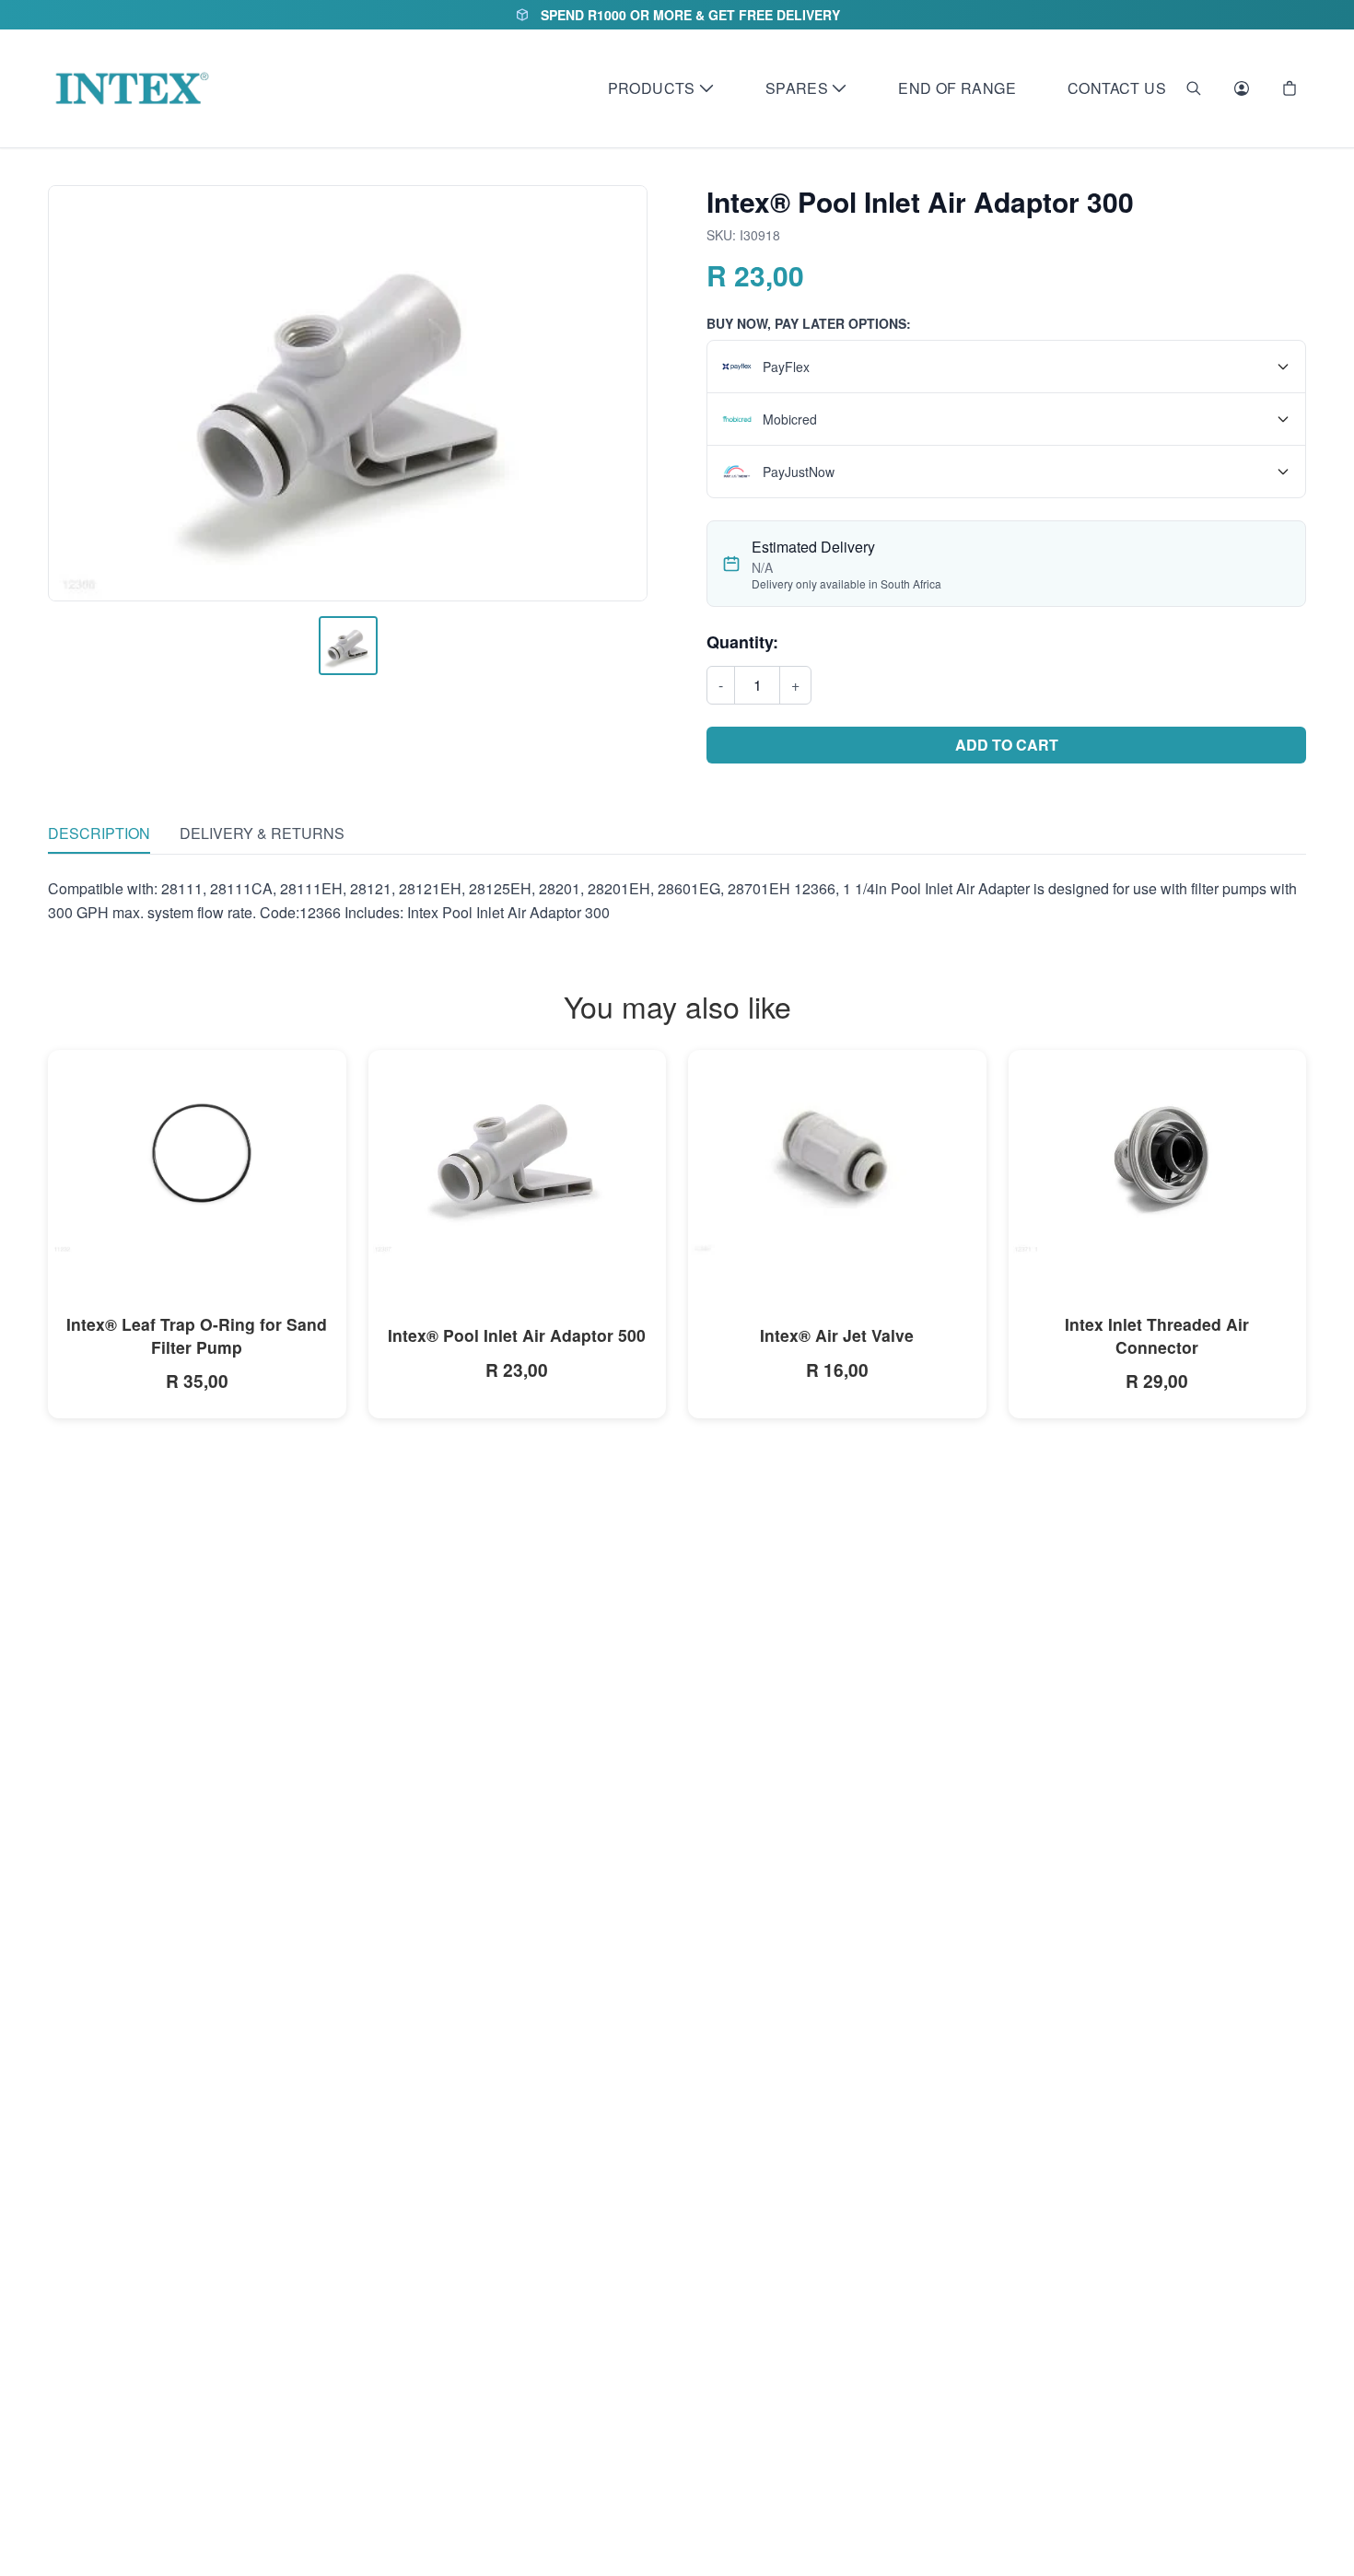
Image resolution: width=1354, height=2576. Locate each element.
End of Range (957, 88)
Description (99, 833)
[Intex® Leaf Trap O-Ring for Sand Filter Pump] (197, 1154)
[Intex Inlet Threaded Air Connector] (1158, 1154)
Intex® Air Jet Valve (837, 1335)
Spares (797, 88)
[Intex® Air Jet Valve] (837, 1153)
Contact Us (1117, 88)
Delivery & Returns (262, 833)
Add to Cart (1007, 745)
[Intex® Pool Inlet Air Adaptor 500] (518, 1154)
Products (652, 88)
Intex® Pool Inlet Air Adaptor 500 (517, 1335)
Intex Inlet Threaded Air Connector (1157, 1335)
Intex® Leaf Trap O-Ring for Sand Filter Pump (197, 1335)
